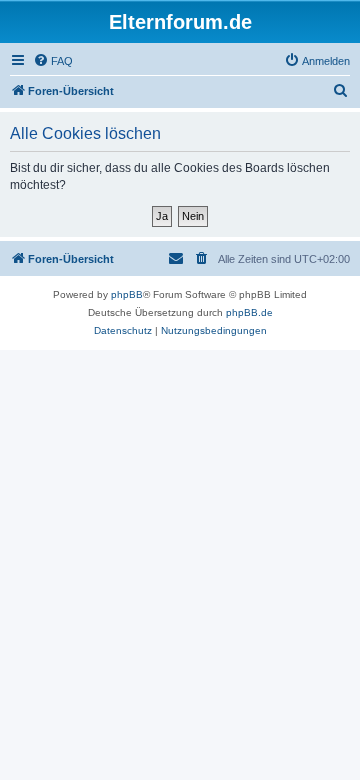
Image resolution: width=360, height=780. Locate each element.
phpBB (127, 294)
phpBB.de (249, 312)
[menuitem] (53, 61)
